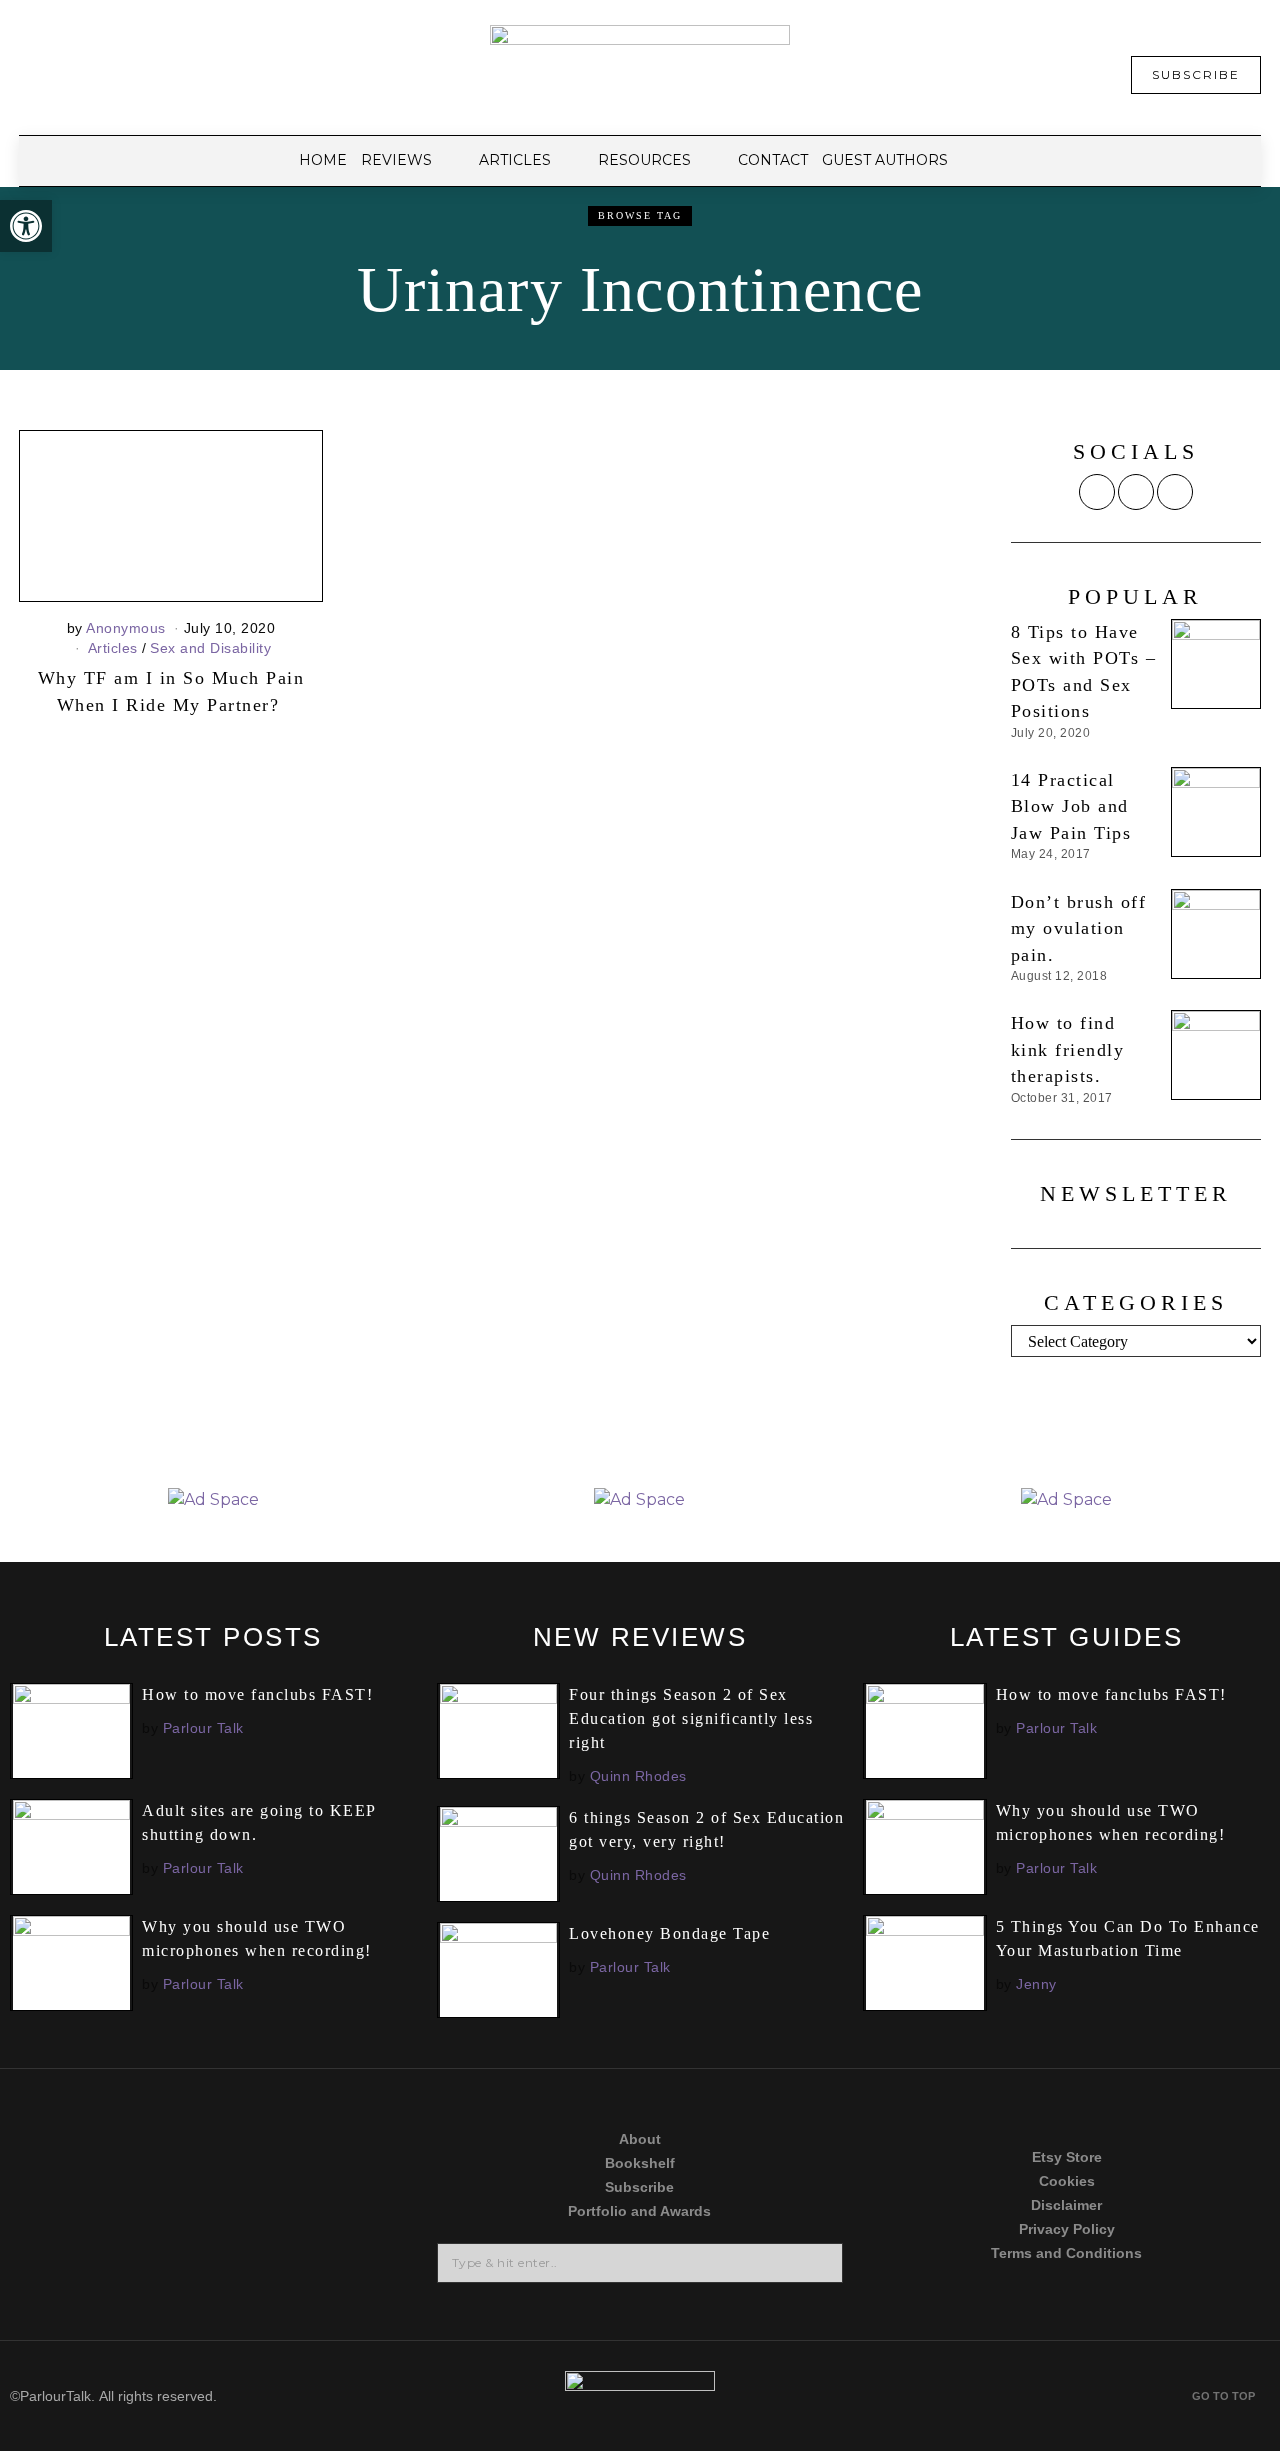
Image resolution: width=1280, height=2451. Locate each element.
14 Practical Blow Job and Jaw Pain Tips (1071, 806)
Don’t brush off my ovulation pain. (1079, 928)
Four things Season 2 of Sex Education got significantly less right (691, 1718)
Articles (113, 648)
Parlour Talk (203, 1728)
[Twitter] (1097, 492)
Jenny (1036, 1984)
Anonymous (126, 628)
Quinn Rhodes (638, 1776)
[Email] (1175, 492)
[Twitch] (101, 2278)
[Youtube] (326, 2201)
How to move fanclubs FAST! (257, 1694)
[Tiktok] (101, 2201)
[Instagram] (1136, 492)
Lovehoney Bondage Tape (669, 1933)
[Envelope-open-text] (326, 2278)
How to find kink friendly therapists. (1068, 1049)
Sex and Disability (210, 648)
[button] (26, 226)
